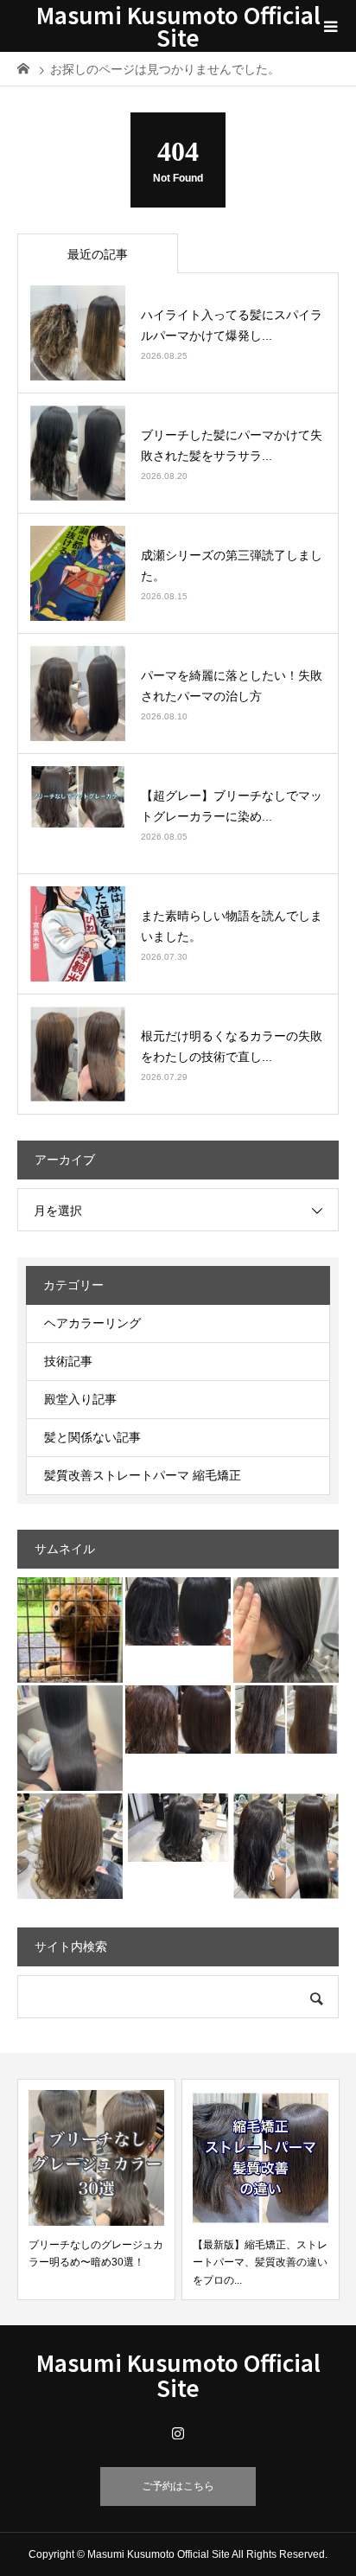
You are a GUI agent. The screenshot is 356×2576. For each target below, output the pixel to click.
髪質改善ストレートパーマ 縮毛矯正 (143, 1475)
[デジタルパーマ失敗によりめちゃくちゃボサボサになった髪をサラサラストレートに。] (286, 1719)
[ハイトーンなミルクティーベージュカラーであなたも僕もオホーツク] (70, 1846)
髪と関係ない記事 (92, 1437)
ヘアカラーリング (92, 1323)
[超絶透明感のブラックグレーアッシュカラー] (70, 1738)
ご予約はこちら (178, 2486)
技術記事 (68, 1361)
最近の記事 (98, 254)
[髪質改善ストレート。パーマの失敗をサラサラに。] (178, 1611)
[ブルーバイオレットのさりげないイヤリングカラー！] (286, 1630)
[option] (96, 2189)
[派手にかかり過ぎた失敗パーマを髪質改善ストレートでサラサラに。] (178, 1719)
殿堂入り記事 (80, 1399)
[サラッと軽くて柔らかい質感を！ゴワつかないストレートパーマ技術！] (286, 1846)
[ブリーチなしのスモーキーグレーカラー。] (178, 1828)
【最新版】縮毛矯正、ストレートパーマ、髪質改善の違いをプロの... (260, 2263)
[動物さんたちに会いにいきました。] (70, 1630)
